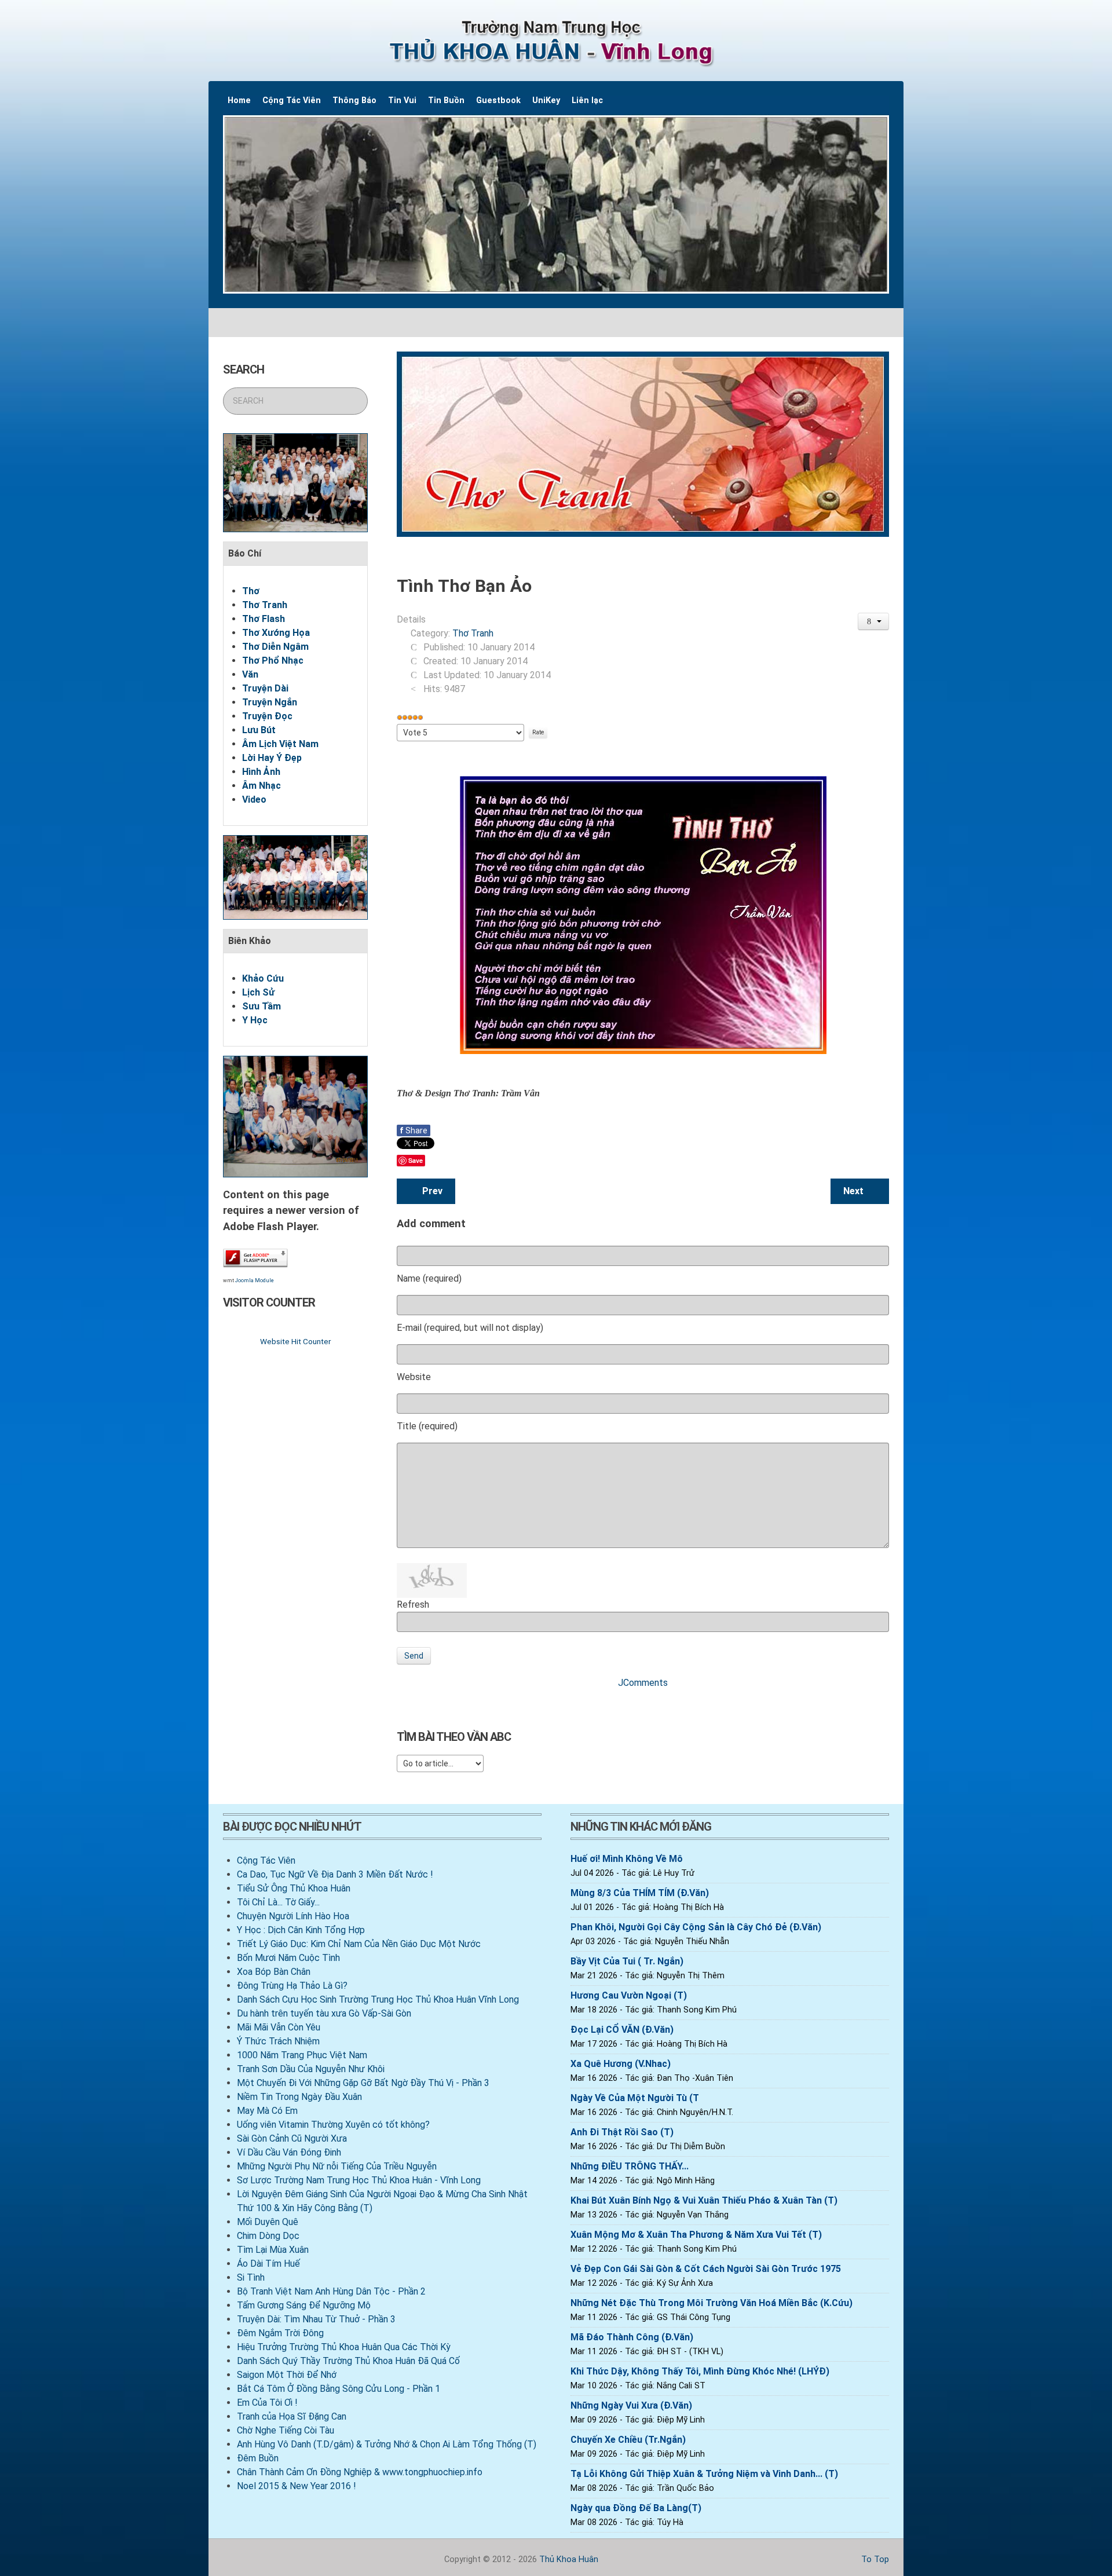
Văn (250, 674)
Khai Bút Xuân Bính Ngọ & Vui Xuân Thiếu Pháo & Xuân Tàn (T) (704, 2200)
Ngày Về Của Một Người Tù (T (635, 2098)
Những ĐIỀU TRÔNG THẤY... (630, 2166)
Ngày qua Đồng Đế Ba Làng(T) (636, 2508)
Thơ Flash (264, 619)
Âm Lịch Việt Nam (280, 744)
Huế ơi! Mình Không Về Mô (627, 1859)
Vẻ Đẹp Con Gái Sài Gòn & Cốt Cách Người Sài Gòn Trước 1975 (706, 2269)
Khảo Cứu (263, 978)
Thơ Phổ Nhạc (273, 661)
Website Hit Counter (295, 1341)
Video (254, 799)
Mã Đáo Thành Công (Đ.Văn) (632, 2337)
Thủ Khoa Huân (569, 2559)
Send (414, 1656)
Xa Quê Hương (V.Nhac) (621, 2064)
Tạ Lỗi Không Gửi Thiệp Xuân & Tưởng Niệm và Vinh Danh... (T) (704, 2474)
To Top (874, 2559)
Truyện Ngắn (270, 702)
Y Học (255, 1020)
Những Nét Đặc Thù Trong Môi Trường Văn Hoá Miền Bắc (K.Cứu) (712, 2303)
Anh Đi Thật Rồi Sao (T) (622, 2132)
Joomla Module (255, 1280)
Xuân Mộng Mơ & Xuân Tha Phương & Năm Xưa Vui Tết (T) (696, 2235)
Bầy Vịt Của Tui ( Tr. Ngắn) (627, 1961)
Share (414, 1130)
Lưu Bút (259, 730)
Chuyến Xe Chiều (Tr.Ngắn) (628, 2440)
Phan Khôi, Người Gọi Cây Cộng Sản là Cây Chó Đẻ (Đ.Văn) (696, 1927)
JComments (643, 1683)
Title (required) (427, 1426)
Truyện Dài (265, 688)
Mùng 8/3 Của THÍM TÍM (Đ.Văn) (640, 1893)
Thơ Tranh (265, 605)
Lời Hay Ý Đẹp (272, 758)
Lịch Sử (258, 992)
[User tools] (874, 621)
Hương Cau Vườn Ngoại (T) (629, 1995)
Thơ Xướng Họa (276, 633)
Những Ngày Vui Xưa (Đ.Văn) (631, 2405)
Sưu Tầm (261, 1006)
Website (414, 1377)
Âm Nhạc (261, 786)
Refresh (413, 1604)
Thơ (251, 591)
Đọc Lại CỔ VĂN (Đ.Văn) (622, 2030)
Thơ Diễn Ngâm (275, 647)
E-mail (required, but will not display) (470, 1328)
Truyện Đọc (267, 716)
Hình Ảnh (261, 772)
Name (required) (429, 1278)
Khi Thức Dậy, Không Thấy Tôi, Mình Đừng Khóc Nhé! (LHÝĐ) (700, 2371)
